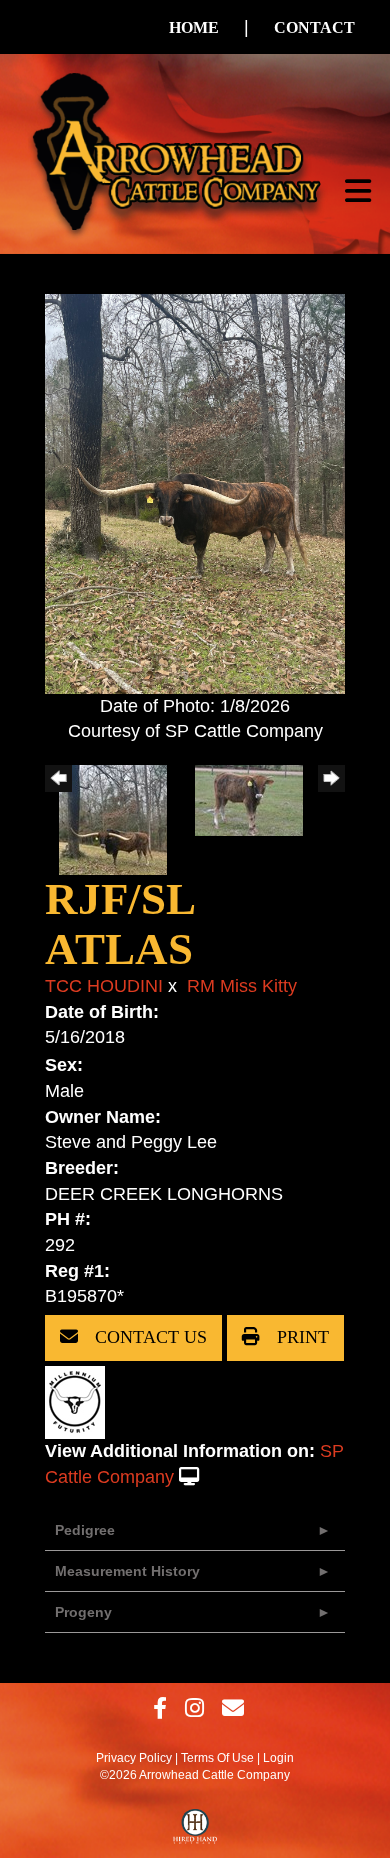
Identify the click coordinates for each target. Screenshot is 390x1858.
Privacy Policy (134, 1758)
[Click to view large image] (195, 492)
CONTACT (314, 27)
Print (300, 1337)
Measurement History (127, 1571)
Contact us (148, 1337)
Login (278, 1758)
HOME (194, 27)
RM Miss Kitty (242, 986)
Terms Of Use (217, 1758)
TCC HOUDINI (104, 986)
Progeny (83, 1612)
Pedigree (85, 1530)
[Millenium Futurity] (80, 1401)
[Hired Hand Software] (195, 1831)
